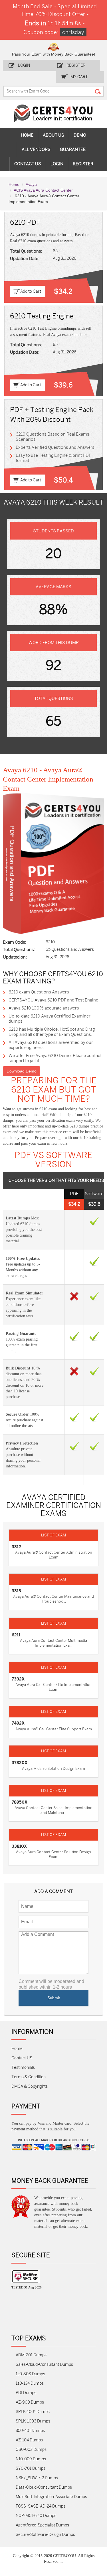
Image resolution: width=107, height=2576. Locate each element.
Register (76, 65)
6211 (16, 1635)
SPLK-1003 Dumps (33, 2421)
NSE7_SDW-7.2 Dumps (37, 2478)
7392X (18, 1679)
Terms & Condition (29, 2077)
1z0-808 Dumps (30, 2374)
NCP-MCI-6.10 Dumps (36, 2516)
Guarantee (73, 149)
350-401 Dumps (30, 2431)
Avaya (31, 184)
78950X (20, 1802)
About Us (53, 135)
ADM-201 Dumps (31, 2355)
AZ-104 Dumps (29, 2440)
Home (27, 135)
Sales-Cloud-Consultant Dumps (44, 2365)
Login (24, 65)
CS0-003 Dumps (31, 2450)
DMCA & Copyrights (30, 2086)
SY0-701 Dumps (31, 2468)
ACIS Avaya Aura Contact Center (43, 190)
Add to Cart (31, 291)
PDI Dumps (26, 2393)
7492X (18, 1723)
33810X (19, 1846)
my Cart (79, 77)
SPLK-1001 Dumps (33, 2412)
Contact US (22, 2058)
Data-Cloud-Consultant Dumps (44, 2487)
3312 (16, 1547)
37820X (20, 1763)
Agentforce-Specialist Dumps (42, 2525)
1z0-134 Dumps (30, 2383)
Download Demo (22, 1071)
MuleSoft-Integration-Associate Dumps (51, 2497)
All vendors (36, 149)
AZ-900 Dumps (30, 2402)
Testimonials (23, 2068)
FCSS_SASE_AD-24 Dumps (41, 2506)
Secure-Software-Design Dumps (45, 2535)
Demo (80, 135)
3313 (16, 1591)
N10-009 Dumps (31, 2459)
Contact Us (28, 164)
